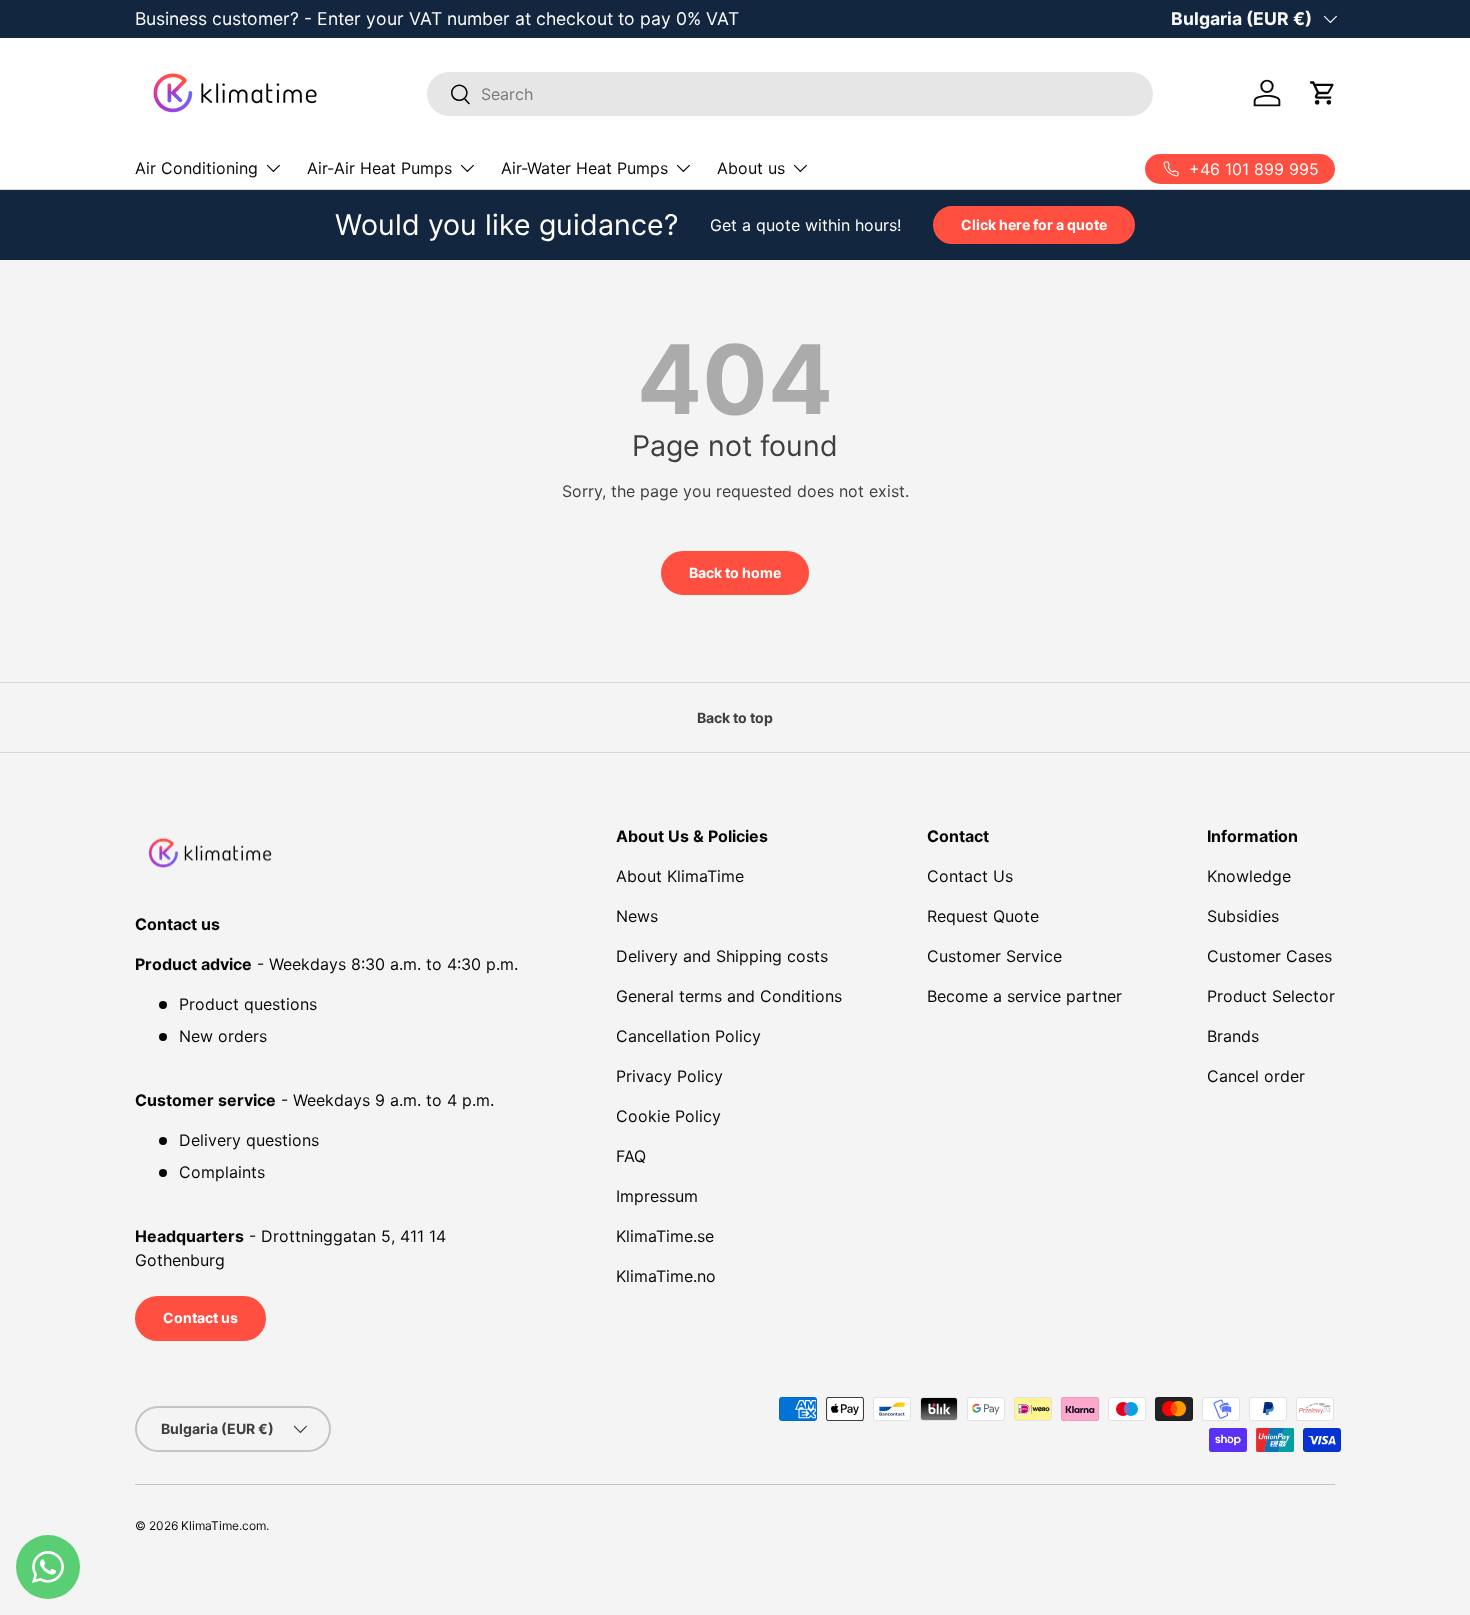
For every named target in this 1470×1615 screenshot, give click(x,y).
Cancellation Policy (688, 1036)
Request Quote (983, 916)
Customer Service (994, 956)
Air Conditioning (196, 168)
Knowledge (1249, 876)
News (637, 916)
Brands (1233, 1036)
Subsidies (1243, 916)
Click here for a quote (1034, 224)
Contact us (200, 1317)
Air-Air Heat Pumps (379, 168)
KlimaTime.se (665, 1236)
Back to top (735, 717)
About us (751, 168)
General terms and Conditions (729, 996)
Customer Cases (1269, 956)
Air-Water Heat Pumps (584, 168)
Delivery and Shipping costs (722, 956)
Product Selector (1271, 996)
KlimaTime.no (666, 1276)
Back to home (735, 572)
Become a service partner (1024, 996)
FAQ (631, 1156)
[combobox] (790, 94)
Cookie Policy (668, 1116)
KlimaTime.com (223, 1525)
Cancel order (1256, 1076)
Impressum (657, 1196)
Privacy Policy (669, 1076)
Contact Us (970, 876)
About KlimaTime (680, 876)
